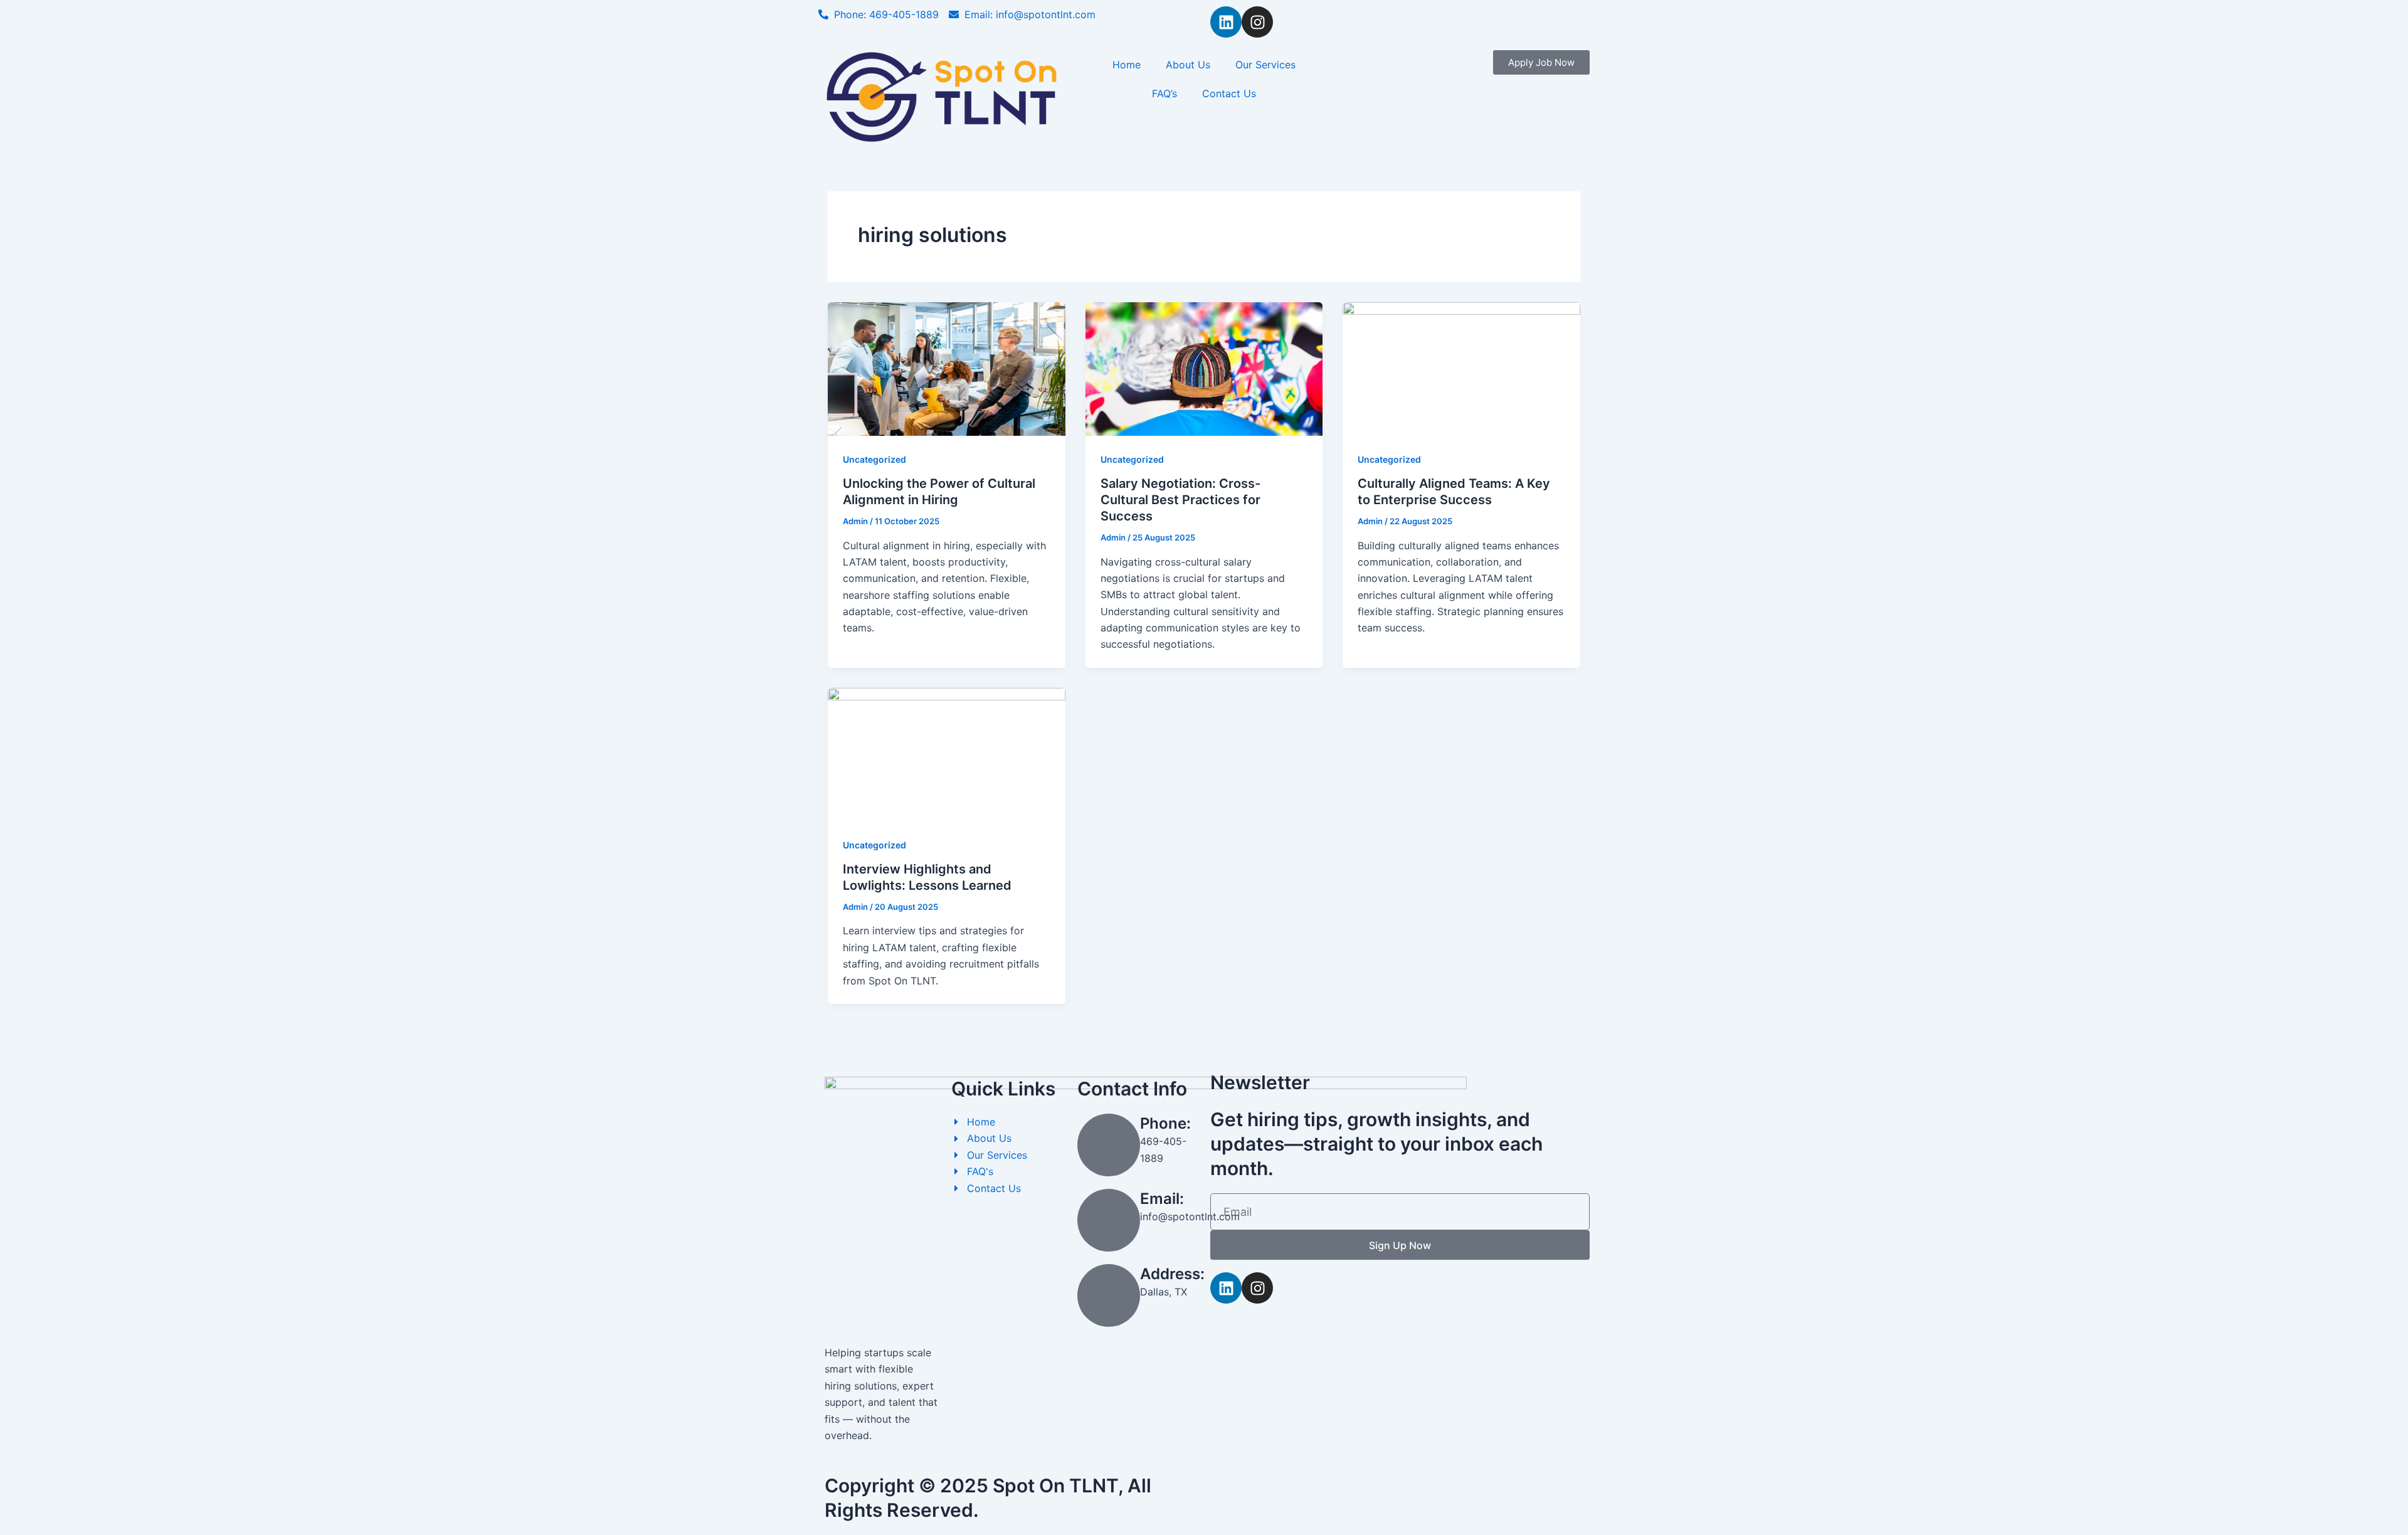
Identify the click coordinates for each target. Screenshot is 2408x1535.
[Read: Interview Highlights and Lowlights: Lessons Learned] (947, 754)
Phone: (1165, 1123)
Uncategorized (874, 459)
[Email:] (1109, 1220)
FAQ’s (1164, 93)
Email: (1162, 1199)
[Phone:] (1109, 1145)
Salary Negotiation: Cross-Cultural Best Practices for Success (1180, 500)
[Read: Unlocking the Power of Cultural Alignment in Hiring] (947, 368)
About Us (1188, 65)
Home (1127, 65)
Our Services (1265, 65)
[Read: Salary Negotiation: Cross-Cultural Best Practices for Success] (1204, 368)
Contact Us (1229, 93)
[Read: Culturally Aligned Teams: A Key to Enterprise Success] (1461, 368)
